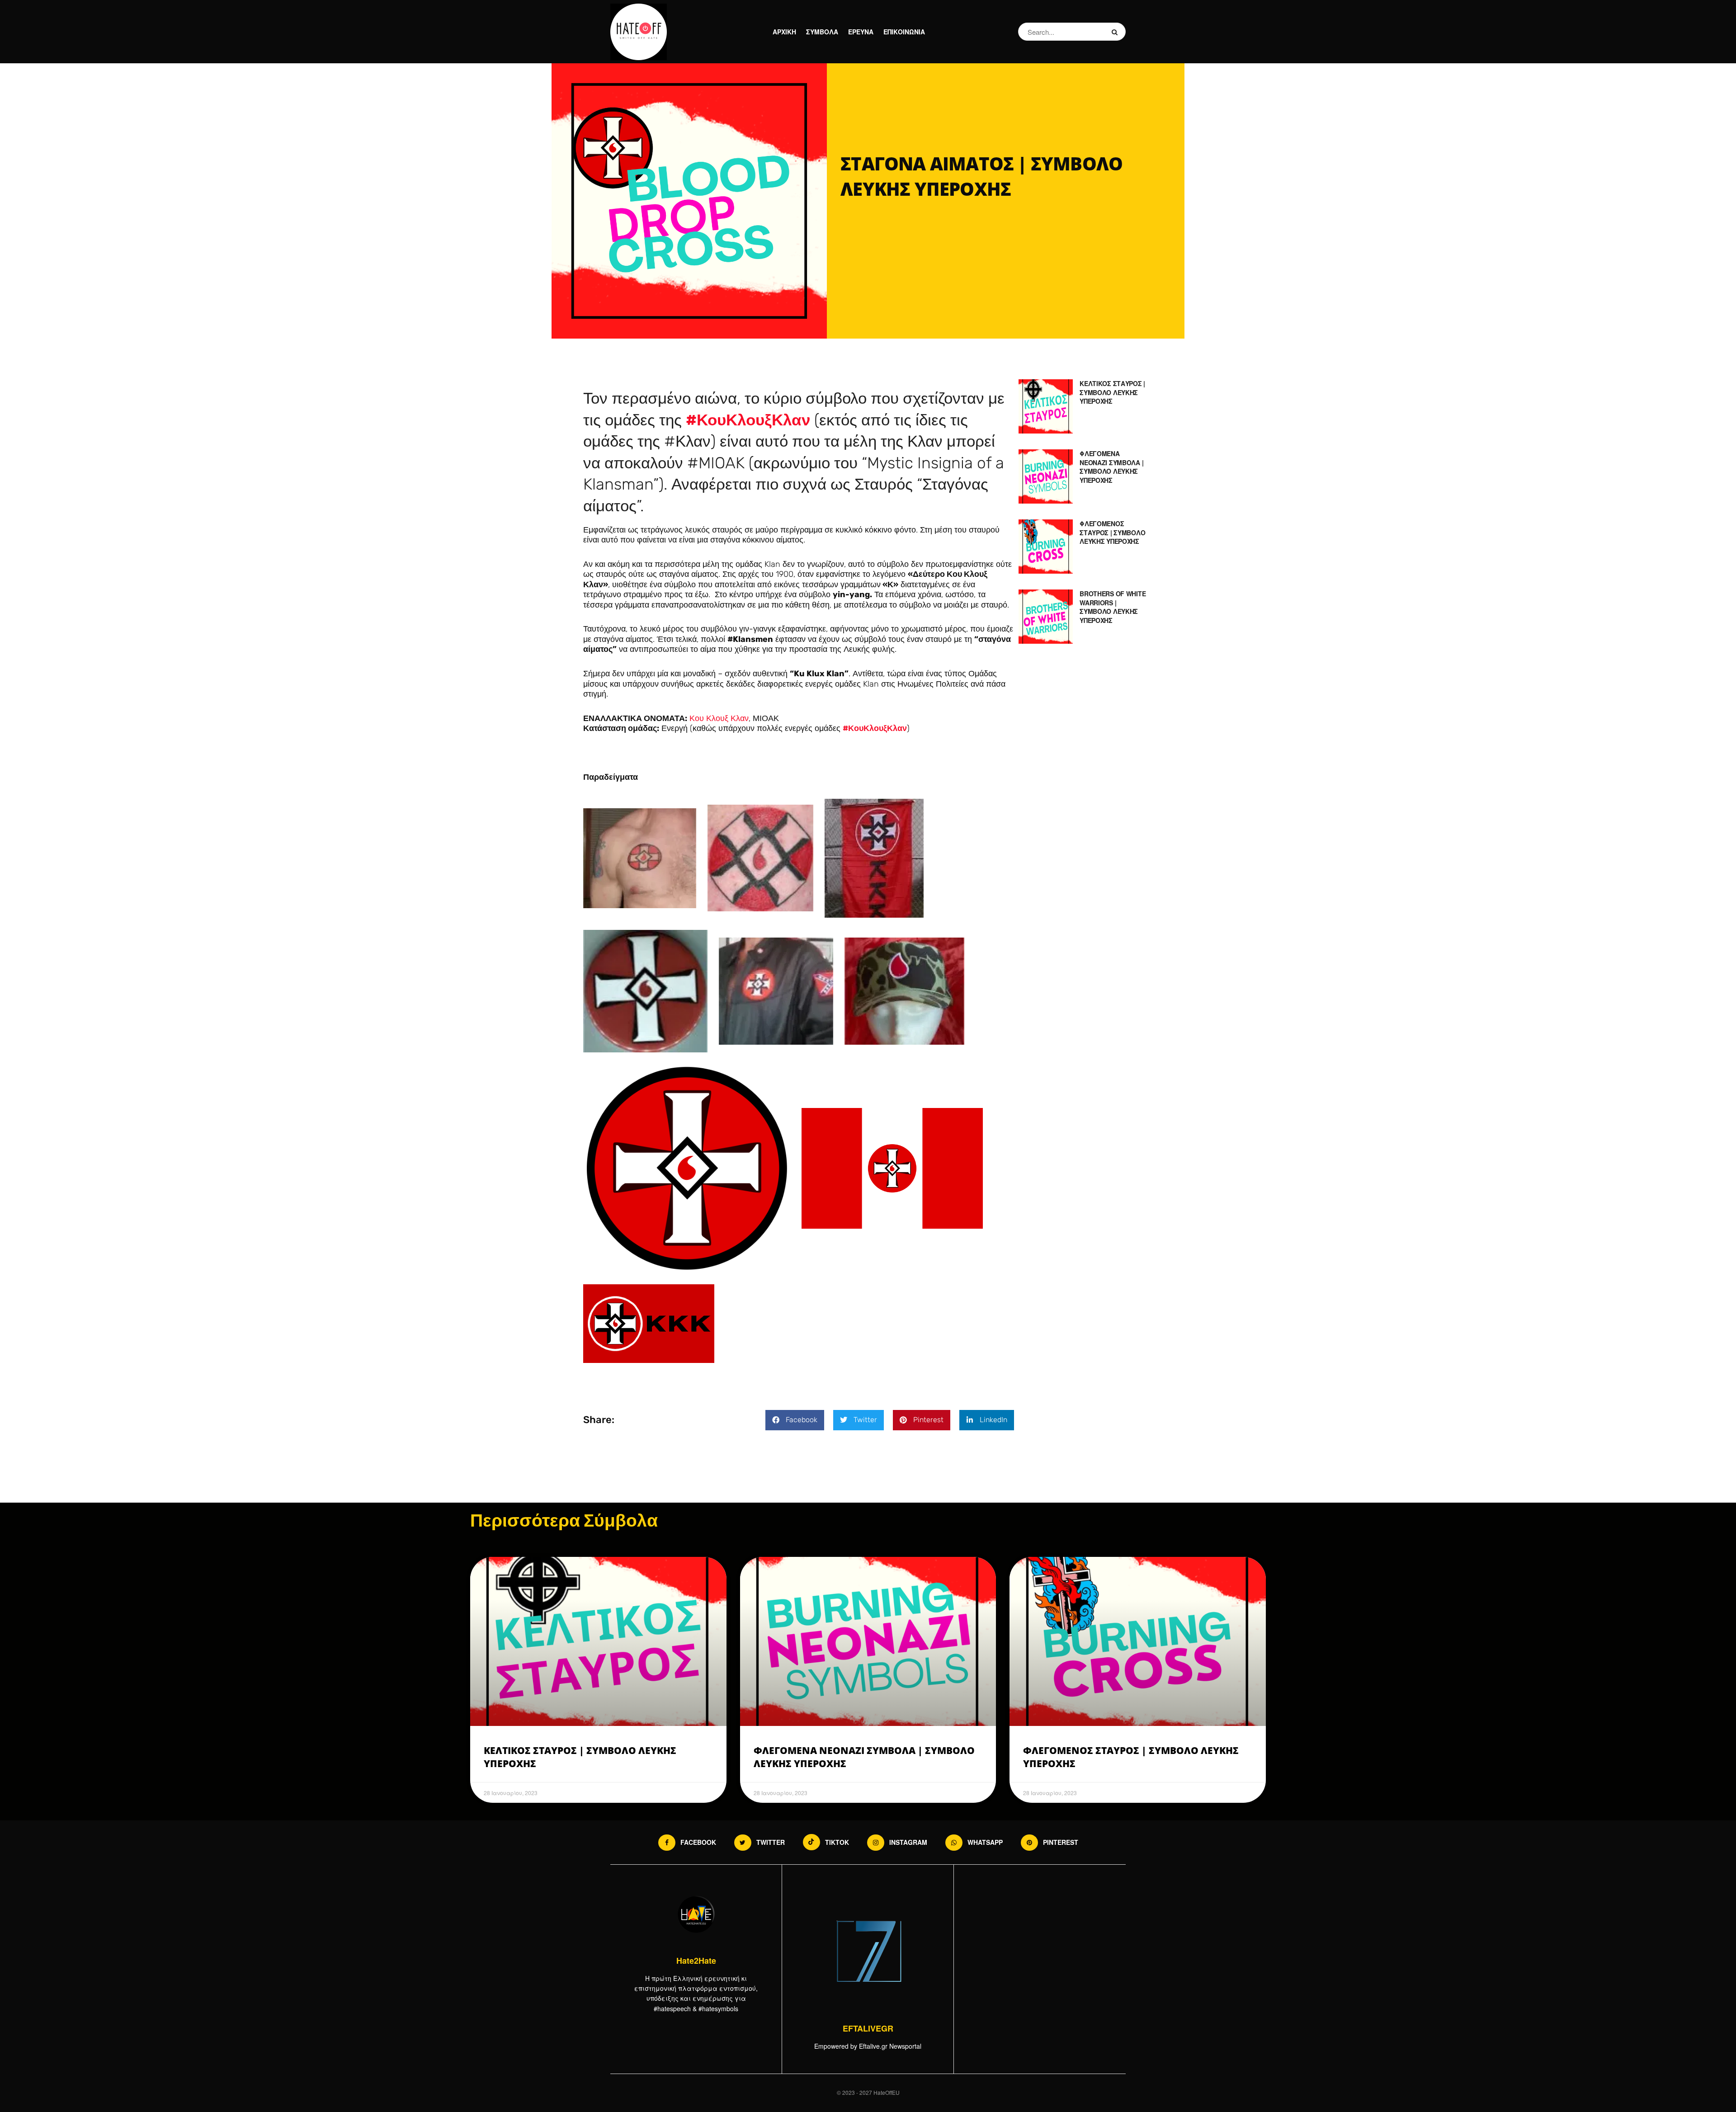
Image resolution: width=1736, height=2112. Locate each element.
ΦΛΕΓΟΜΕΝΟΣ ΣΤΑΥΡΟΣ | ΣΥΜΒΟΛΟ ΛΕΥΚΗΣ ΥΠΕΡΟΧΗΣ (1112, 532)
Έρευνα (861, 32)
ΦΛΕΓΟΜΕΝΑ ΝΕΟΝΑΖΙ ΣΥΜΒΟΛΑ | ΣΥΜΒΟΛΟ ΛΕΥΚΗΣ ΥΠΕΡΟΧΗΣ (1111, 467)
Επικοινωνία (904, 32)
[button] (795, 1420)
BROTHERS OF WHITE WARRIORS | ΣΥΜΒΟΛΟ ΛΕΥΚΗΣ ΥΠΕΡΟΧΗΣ (1113, 607)
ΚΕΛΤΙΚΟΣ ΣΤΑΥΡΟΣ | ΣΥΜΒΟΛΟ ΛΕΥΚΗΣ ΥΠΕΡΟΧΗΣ (1112, 392)
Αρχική (784, 32)
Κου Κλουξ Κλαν (719, 718)
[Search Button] (1116, 32)
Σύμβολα (822, 32)
